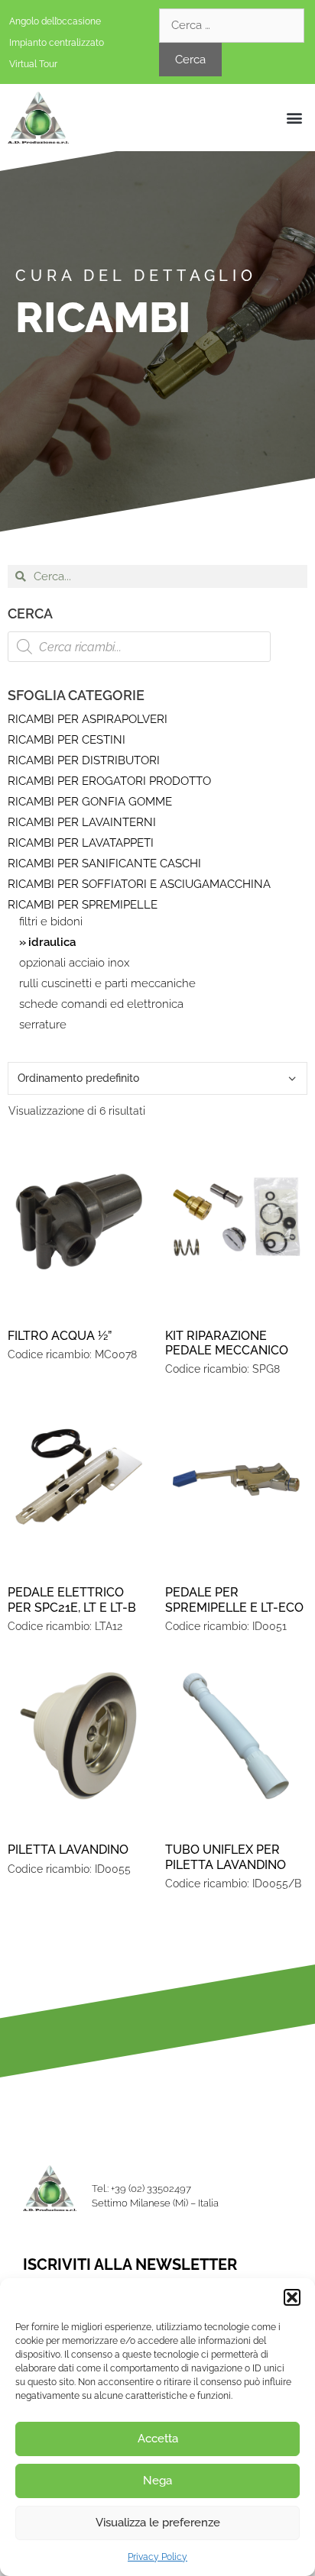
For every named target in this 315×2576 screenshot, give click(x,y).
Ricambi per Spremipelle (83, 905)
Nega (157, 2481)
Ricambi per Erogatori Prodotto (109, 781)
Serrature (43, 1025)
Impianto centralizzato (57, 43)
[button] (292, 2297)
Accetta (158, 2439)
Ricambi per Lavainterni (82, 822)
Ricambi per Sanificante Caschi (104, 864)
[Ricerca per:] (232, 25)
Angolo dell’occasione (55, 21)
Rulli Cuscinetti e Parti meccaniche (107, 984)
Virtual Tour (33, 64)
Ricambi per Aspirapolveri (88, 719)
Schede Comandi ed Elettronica (101, 1004)
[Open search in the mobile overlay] (139, 647)
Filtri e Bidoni (51, 922)
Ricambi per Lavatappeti (81, 843)
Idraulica (52, 943)
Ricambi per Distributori (84, 760)
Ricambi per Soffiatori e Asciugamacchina (139, 884)
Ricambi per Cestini (67, 740)
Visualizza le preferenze (158, 2523)
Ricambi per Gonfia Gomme (90, 802)
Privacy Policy (157, 2557)
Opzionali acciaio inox (74, 963)
